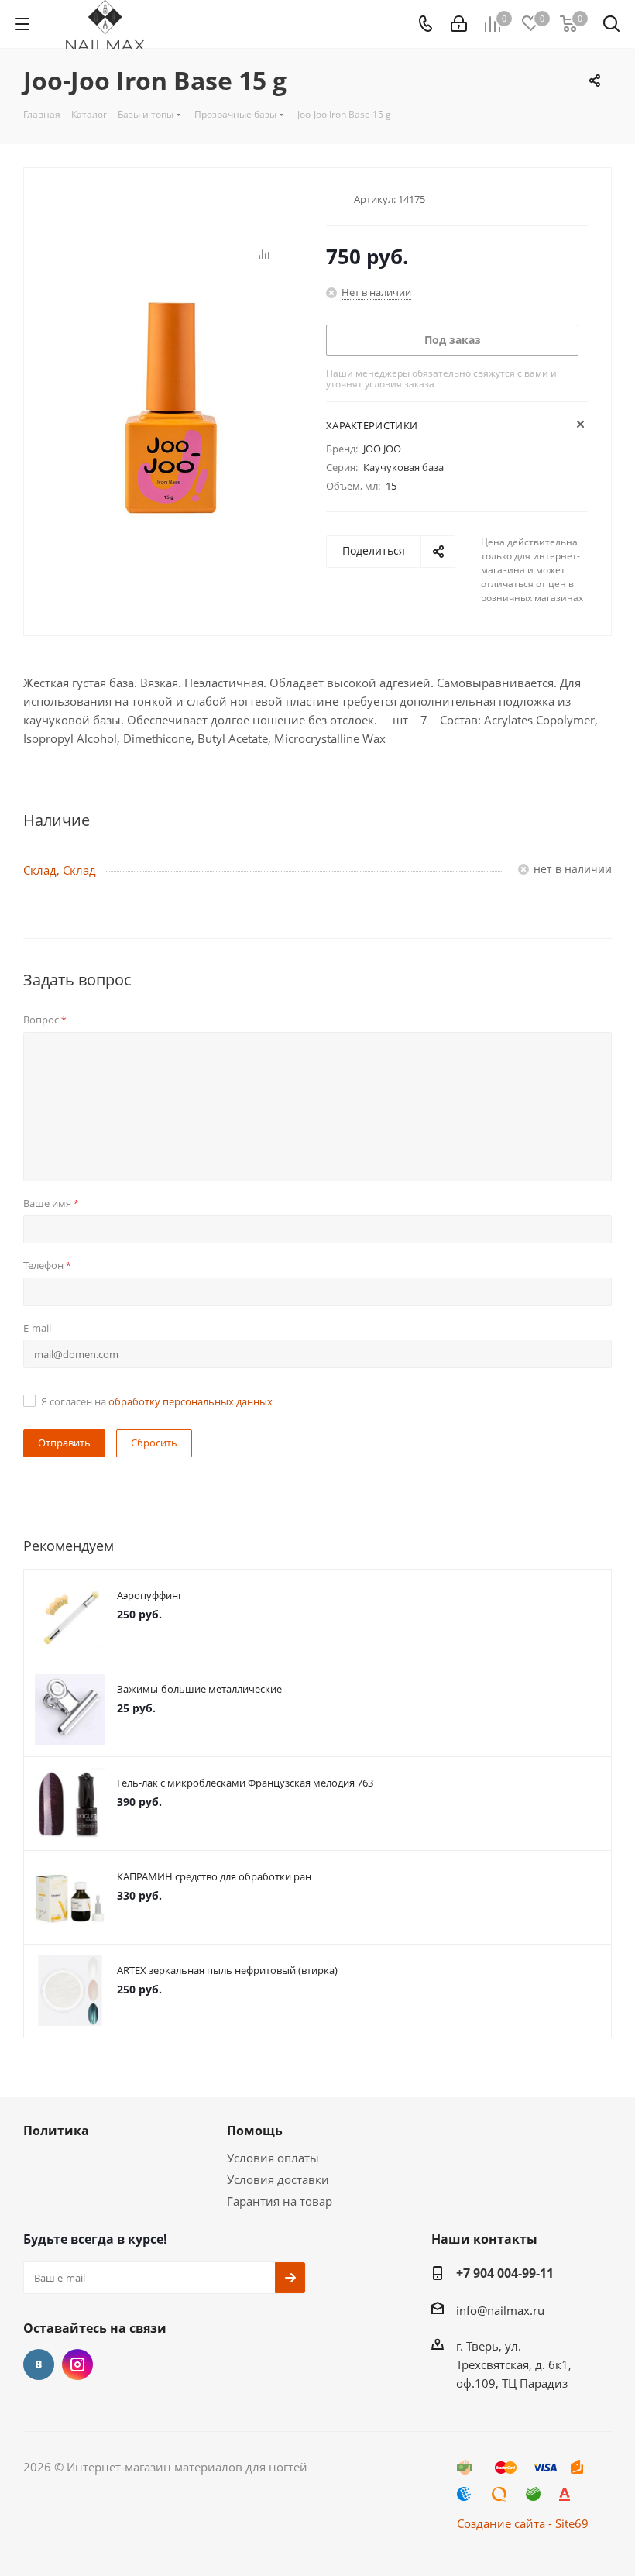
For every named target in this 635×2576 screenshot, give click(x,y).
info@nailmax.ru (500, 2310)
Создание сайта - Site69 (523, 2523)
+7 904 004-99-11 (505, 2273)
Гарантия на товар (280, 2201)
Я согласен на (157, 1401)
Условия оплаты (273, 2158)
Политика (56, 2131)
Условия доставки (278, 2179)
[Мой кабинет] (459, 24)
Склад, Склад (60, 870)
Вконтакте (39, 2364)
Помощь (255, 2131)
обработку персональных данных (190, 1401)
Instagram (77, 2364)
